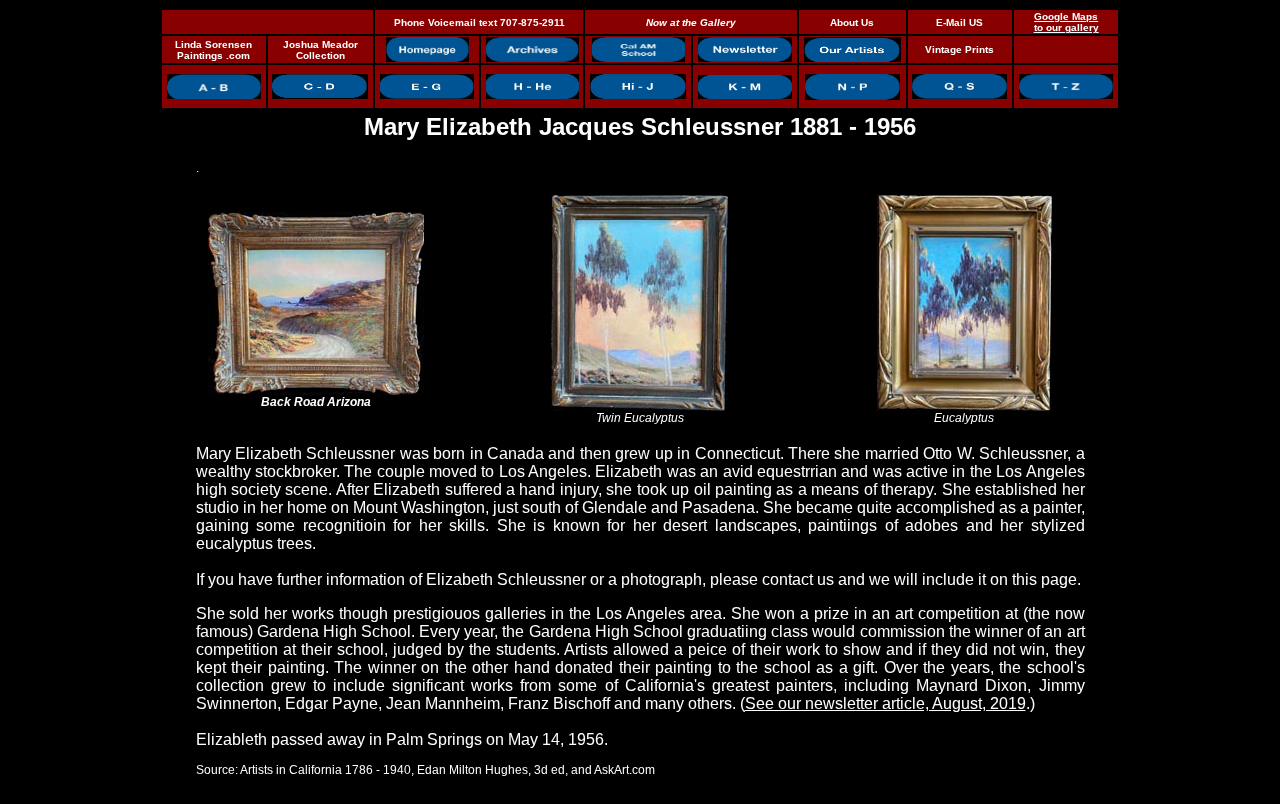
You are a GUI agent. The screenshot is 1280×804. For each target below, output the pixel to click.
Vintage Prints (959, 49)
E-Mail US (959, 22)
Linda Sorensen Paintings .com (213, 50)
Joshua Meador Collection (320, 50)
